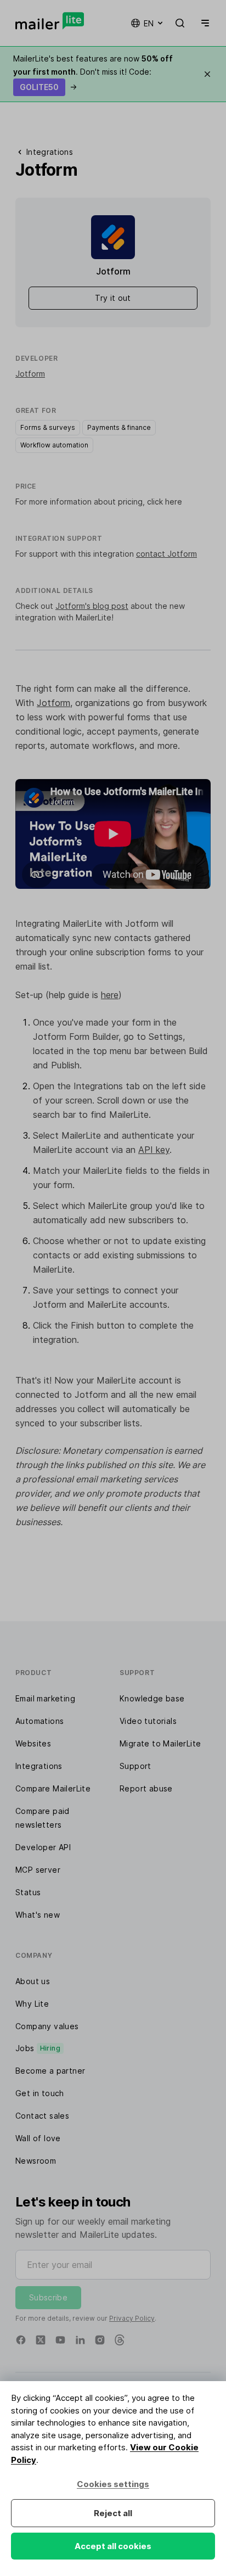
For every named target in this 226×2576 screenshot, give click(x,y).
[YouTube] (60, 2340)
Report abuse (146, 1788)
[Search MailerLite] (180, 23)
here (110, 995)
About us (33, 1981)
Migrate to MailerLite (160, 1743)
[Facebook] (21, 2340)
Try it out (113, 298)
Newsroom (36, 2161)
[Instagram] (100, 2340)
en (149, 23)
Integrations (39, 1766)
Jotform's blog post (92, 606)
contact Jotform (166, 554)
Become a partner (50, 2071)
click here (165, 502)
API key (154, 1150)
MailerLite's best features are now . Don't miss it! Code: (93, 72)
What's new (38, 1915)
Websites (33, 1743)
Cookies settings (113, 2484)
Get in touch (40, 2093)
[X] (41, 2340)
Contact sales (42, 2116)
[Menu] (203, 23)
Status (28, 1892)
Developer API (43, 1847)
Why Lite (32, 2004)
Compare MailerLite (53, 1788)
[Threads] (120, 2340)
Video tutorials (148, 1721)
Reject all (113, 2513)
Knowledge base (152, 1698)
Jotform (30, 374)
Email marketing (45, 1698)
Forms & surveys (48, 427)
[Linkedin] (80, 2340)
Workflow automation (54, 445)
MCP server (38, 1870)
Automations (39, 1721)
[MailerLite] (50, 21)
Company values (47, 2026)
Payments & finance (119, 427)
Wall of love (38, 2138)
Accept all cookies (113, 2546)
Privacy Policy (132, 2318)
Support (135, 1766)
